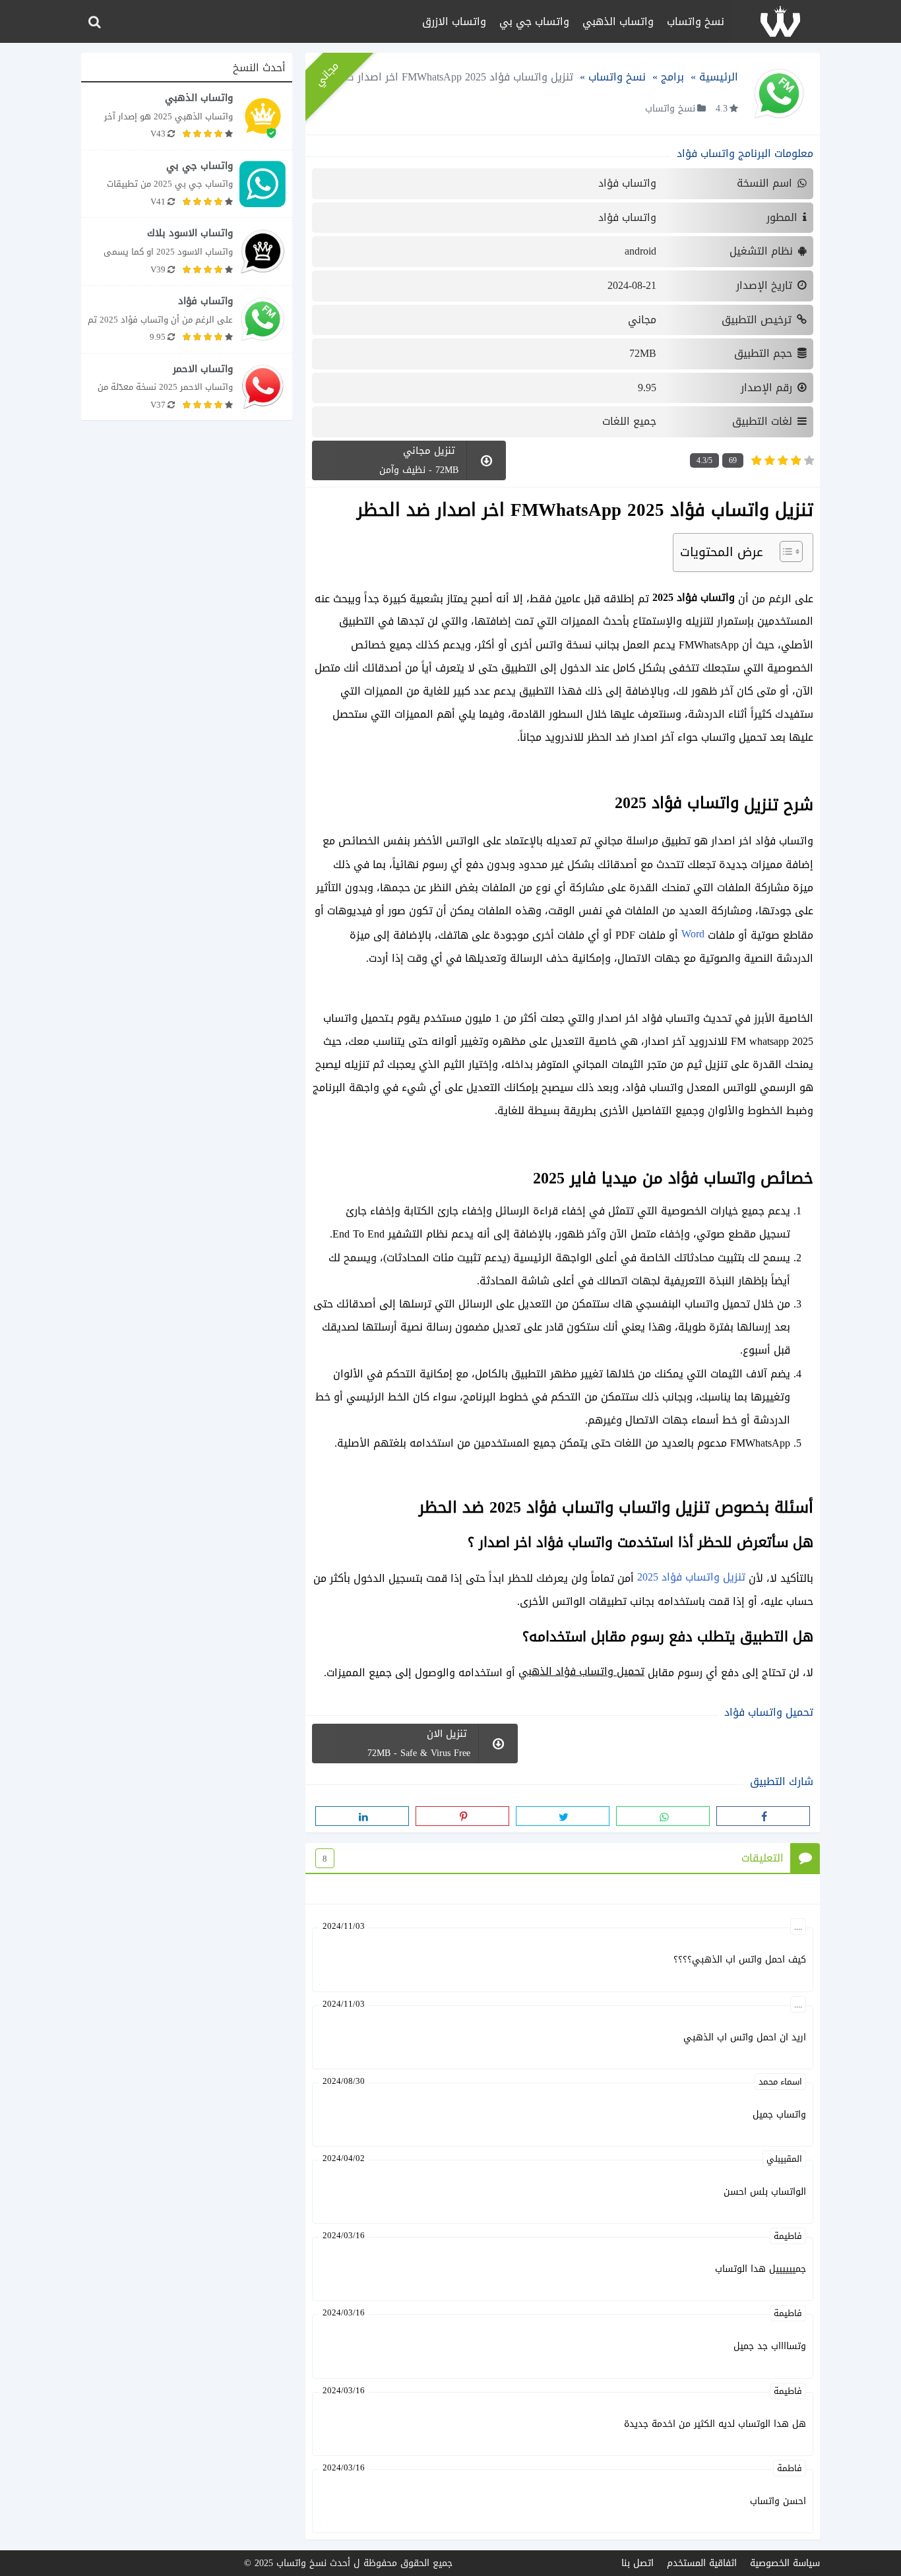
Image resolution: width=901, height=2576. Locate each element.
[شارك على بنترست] (462, 1816)
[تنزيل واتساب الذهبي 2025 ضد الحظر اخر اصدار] (187, 116)
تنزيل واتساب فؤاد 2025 (691, 1577)
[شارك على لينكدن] (362, 1816)
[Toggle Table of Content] (785, 551)
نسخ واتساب (696, 21)
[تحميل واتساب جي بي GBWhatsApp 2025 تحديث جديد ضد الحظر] (187, 184)
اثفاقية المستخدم (702, 2563)
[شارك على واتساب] (663, 1816)
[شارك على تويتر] (563, 1816)
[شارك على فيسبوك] (763, 1816)
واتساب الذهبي (618, 21)
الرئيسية (719, 77)
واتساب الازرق (454, 21)
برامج (672, 77)
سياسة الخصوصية (785, 2563)
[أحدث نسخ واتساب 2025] (780, 21)
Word (693, 934)
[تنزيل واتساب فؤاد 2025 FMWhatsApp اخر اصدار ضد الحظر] (187, 319)
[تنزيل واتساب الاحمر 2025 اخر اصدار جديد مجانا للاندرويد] (187, 387)
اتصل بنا (637, 2563)
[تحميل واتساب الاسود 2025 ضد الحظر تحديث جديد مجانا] (187, 251)
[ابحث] (94, 22)
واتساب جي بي (534, 21)
